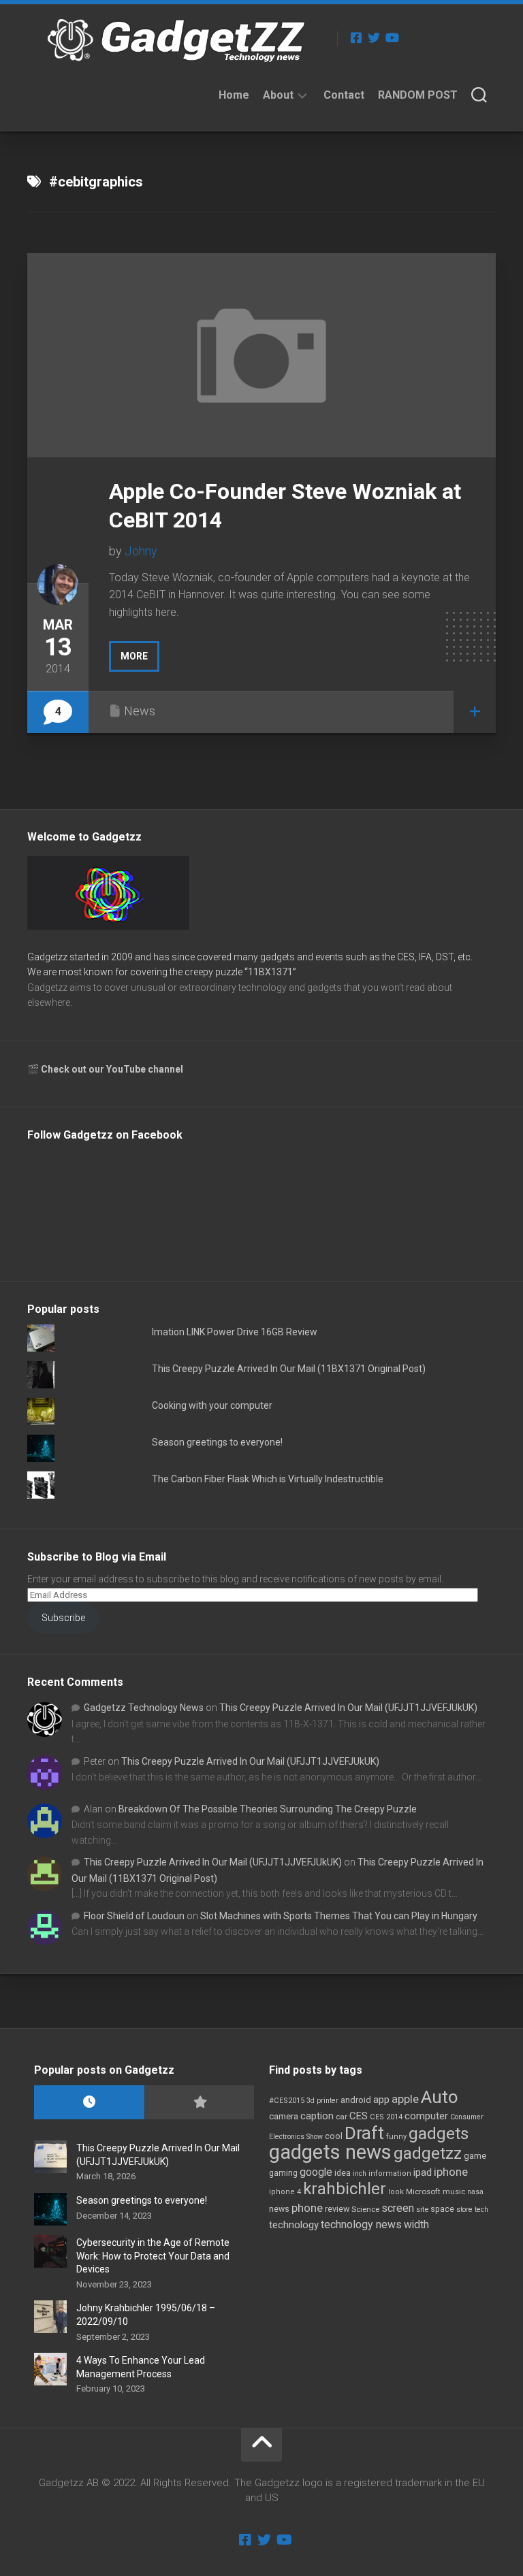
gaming (283, 2173)
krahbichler (345, 2189)
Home (234, 95)
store (464, 2210)
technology (294, 2225)
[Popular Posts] (200, 2103)
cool (334, 2136)
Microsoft (423, 2191)
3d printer (322, 2101)
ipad (423, 2172)
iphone (451, 2172)
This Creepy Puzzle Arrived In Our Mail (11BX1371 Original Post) (289, 1369)
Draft (364, 2133)
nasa (475, 2192)
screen (398, 2208)
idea (343, 2173)
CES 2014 (386, 2117)
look (396, 2192)
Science (365, 2209)
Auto (440, 2097)
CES (359, 2116)
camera (284, 2116)
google (316, 2172)
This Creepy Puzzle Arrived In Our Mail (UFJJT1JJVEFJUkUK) (348, 1708)
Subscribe (63, 1618)
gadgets (439, 2134)
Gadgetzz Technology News (144, 1708)
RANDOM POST (418, 95)
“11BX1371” (270, 972)
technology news (361, 2224)
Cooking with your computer (212, 1405)
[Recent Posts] (89, 2103)
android (356, 2100)
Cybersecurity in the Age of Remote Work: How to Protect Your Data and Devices (153, 2256)
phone (307, 2208)
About (278, 95)
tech (481, 2210)
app (381, 2100)
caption (317, 2116)
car (342, 2117)
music (454, 2192)
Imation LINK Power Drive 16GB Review (235, 1332)
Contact (344, 95)
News (140, 711)
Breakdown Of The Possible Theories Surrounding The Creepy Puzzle (268, 1809)
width (416, 2224)
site (422, 2210)
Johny (141, 551)
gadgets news (330, 2152)
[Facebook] (356, 37)
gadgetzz (428, 2153)
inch (360, 2173)
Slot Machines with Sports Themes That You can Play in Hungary (339, 1916)
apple (405, 2099)
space (442, 2209)
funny (396, 2137)
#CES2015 (287, 2101)
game (475, 2156)
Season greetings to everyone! (217, 1442)
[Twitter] (374, 37)
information (390, 2173)
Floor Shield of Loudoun (134, 1916)
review (337, 2209)
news (279, 2209)
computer (426, 2116)
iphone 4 (285, 2192)
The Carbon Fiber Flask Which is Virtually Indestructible (268, 1479)
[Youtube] (392, 37)
